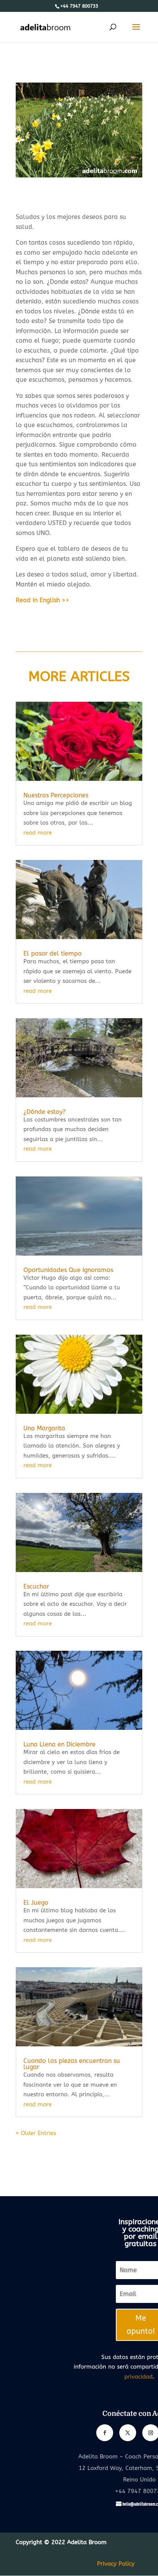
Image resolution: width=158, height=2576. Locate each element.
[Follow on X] (128, 2433)
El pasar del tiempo (53, 953)
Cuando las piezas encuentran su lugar (72, 2064)
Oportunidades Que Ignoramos (68, 1270)
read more (38, 833)
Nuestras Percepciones (56, 795)
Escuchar (36, 1586)
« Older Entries (36, 2133)
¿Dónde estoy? (44, 1112)
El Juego (36, 1903)
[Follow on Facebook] (105, 2433)
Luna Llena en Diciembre (59, 1744)
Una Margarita (44, 1428)
